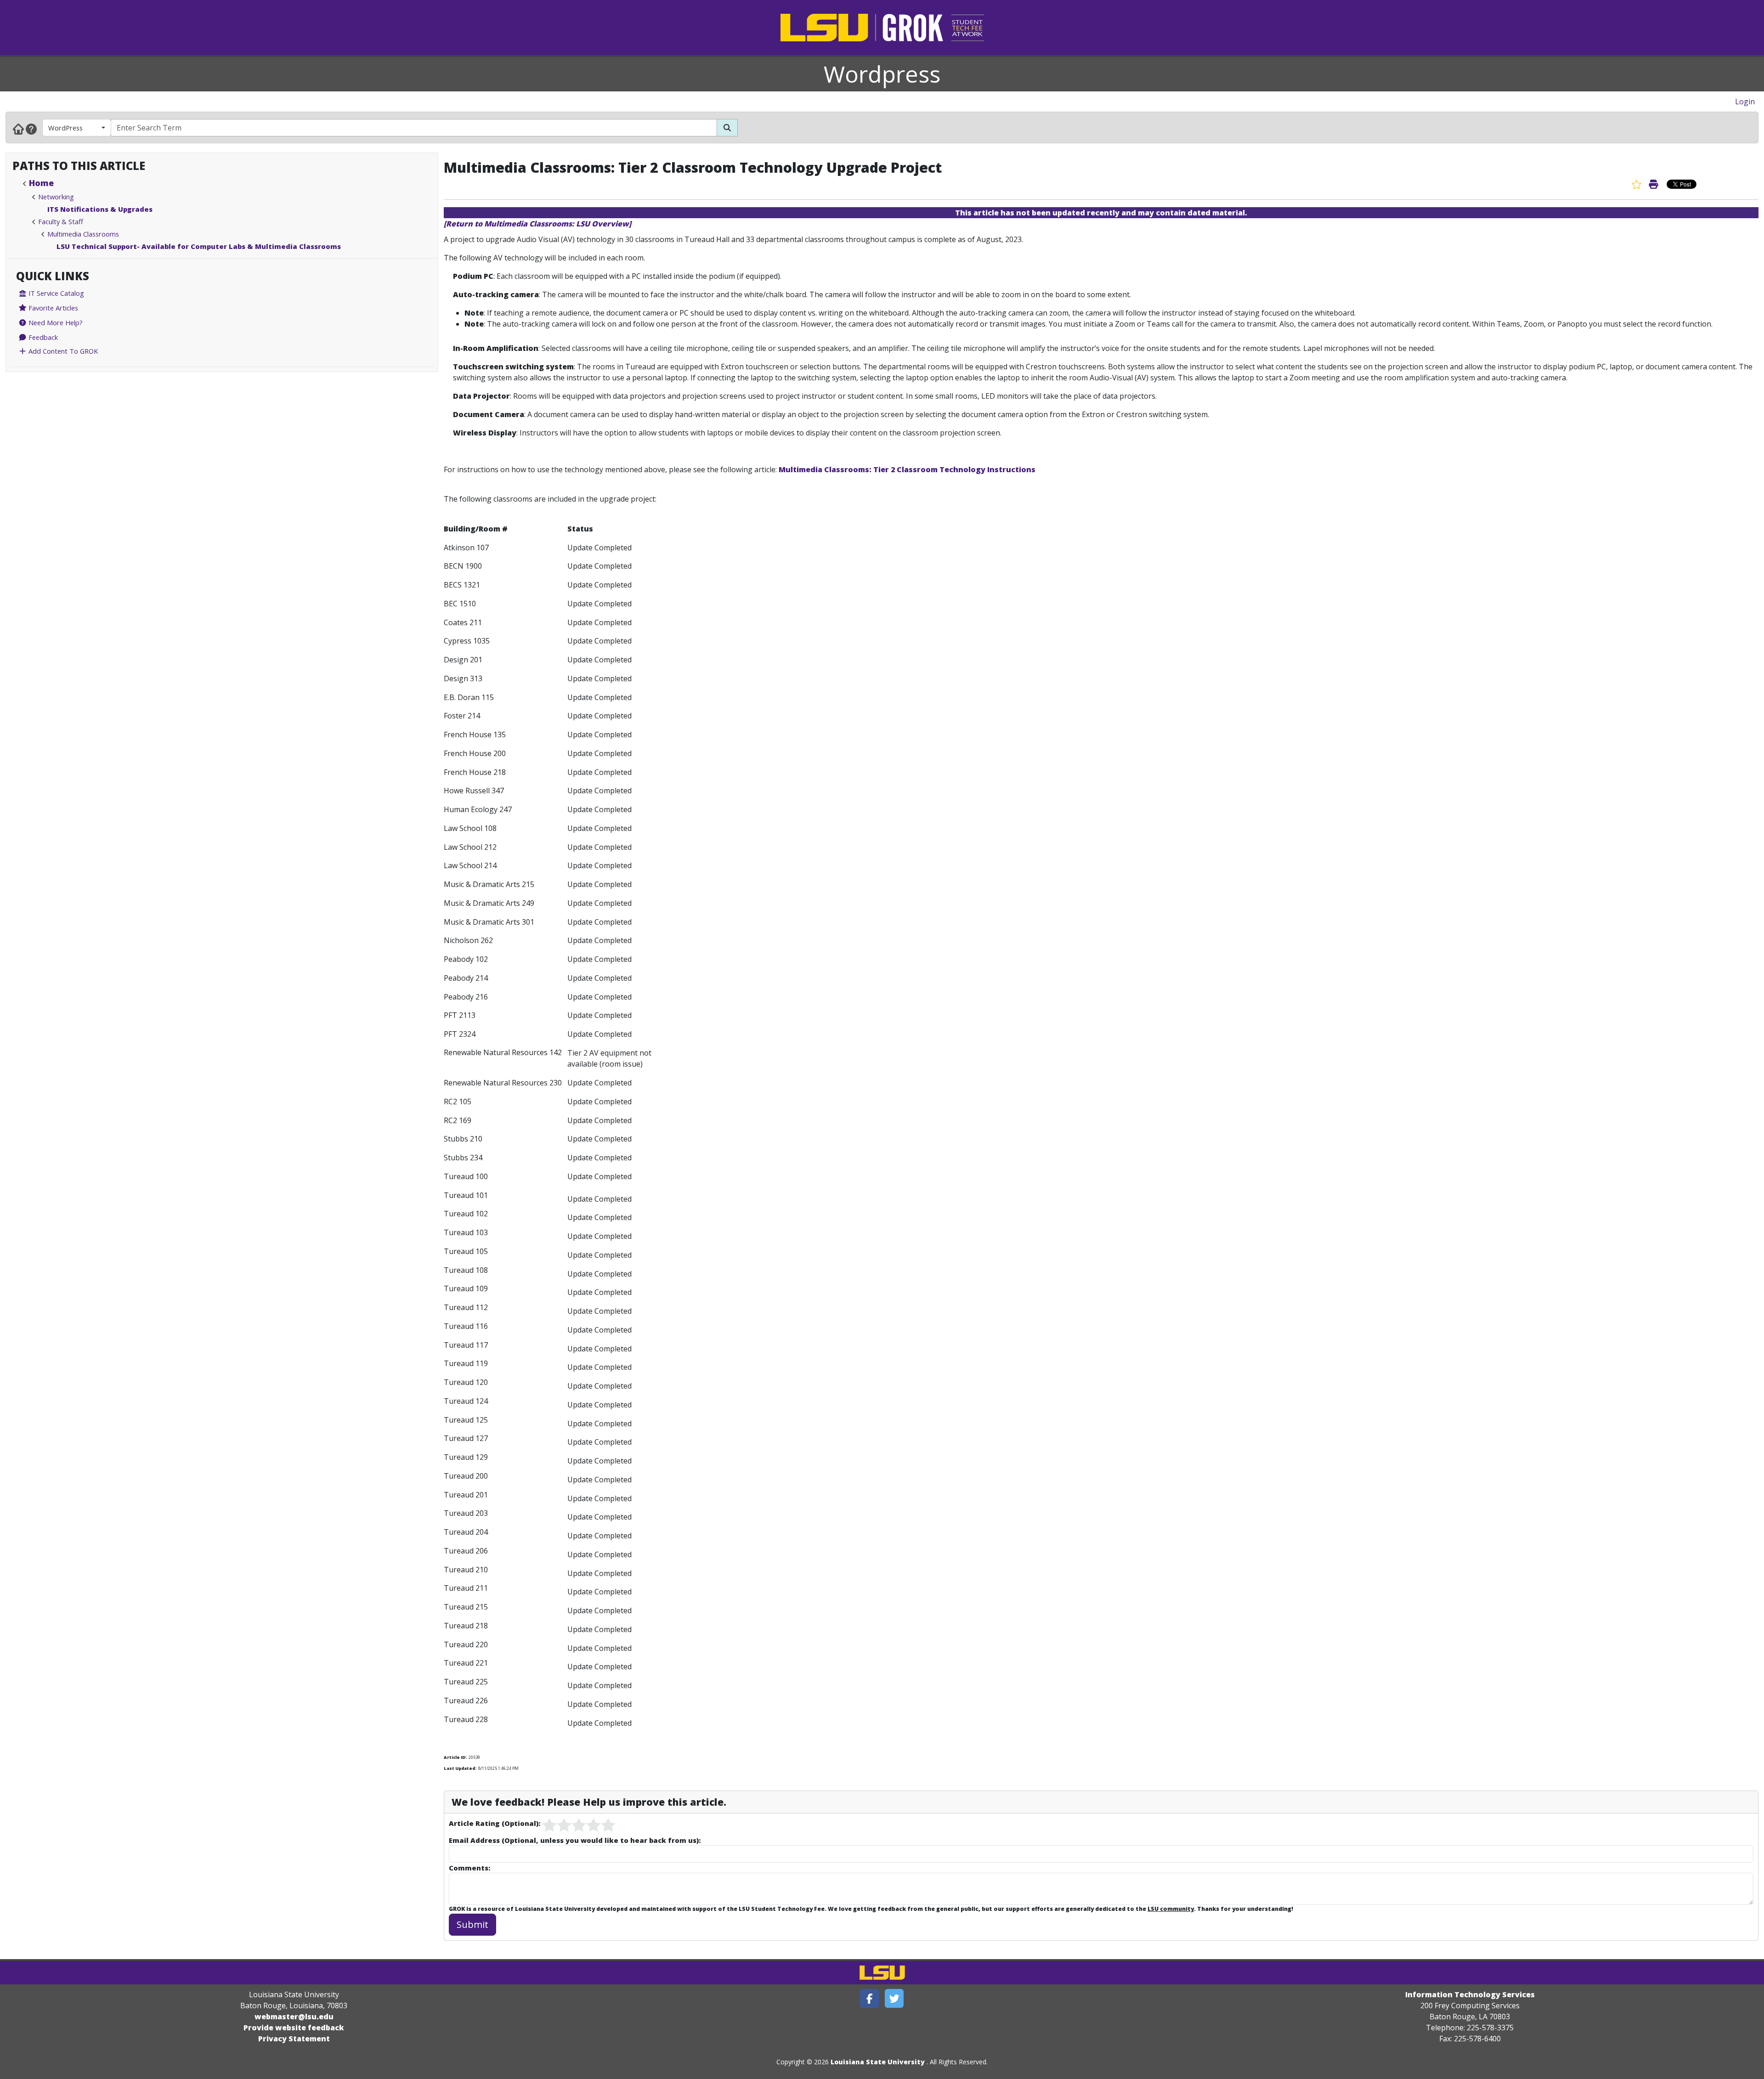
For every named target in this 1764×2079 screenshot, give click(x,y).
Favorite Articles (52, 308)
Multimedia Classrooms (83, 234)
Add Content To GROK (62, 351)
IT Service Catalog (55, 293)
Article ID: (455, 1757)
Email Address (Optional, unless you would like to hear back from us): (575, 1840)
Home (41, 183)
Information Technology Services (1470, 1994)
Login (1745, 102)
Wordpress (882, 74)
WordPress (65, 128)
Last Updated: (460, 1768)
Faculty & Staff (61, 221)
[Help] (31, 129)
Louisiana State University (878, 2062)
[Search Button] (727, 128)
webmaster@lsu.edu (294, 2017)
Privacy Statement (294, 2039)
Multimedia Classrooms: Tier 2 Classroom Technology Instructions (907, 469)
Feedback (42, 337)
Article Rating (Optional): (495, 1823)
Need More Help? (55, 322)
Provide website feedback (294, 2028)
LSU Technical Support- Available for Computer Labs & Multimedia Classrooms (199, 246)
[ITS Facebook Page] (870, 1998)
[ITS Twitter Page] (894, 1998)
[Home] (18, 129)
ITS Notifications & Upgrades (100, 209)
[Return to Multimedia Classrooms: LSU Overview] (537, 224)
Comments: (469, 1868)
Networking (56, 197)
